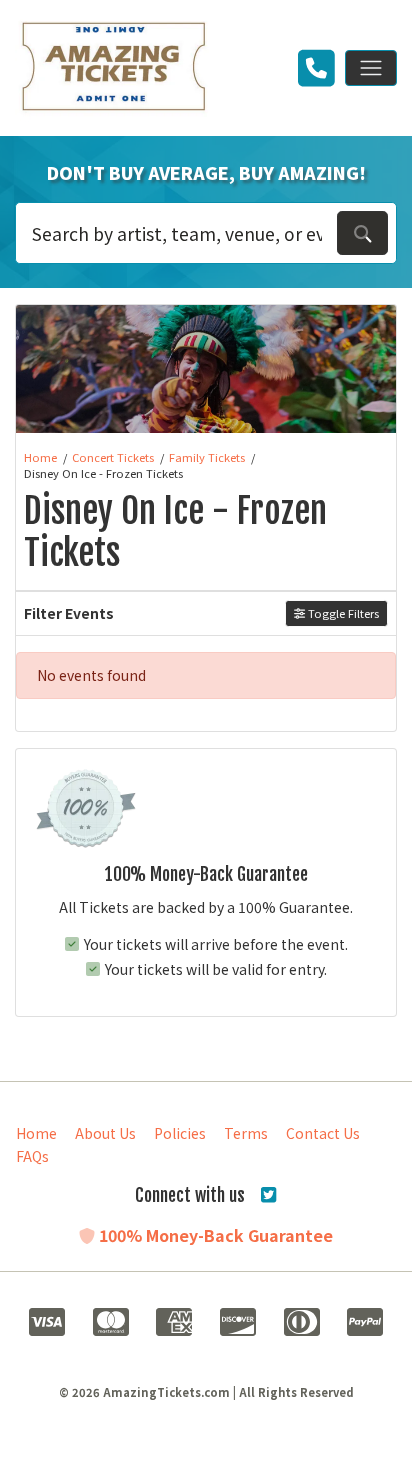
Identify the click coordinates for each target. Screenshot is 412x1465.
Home (36, 1133)
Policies (180, 1133)
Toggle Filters (342, 613)
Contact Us (323, 1133)
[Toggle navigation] (371, 68)
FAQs (32, 1156)
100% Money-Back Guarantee (214, 1235)
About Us (105, 1133)
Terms (246, 1133)
